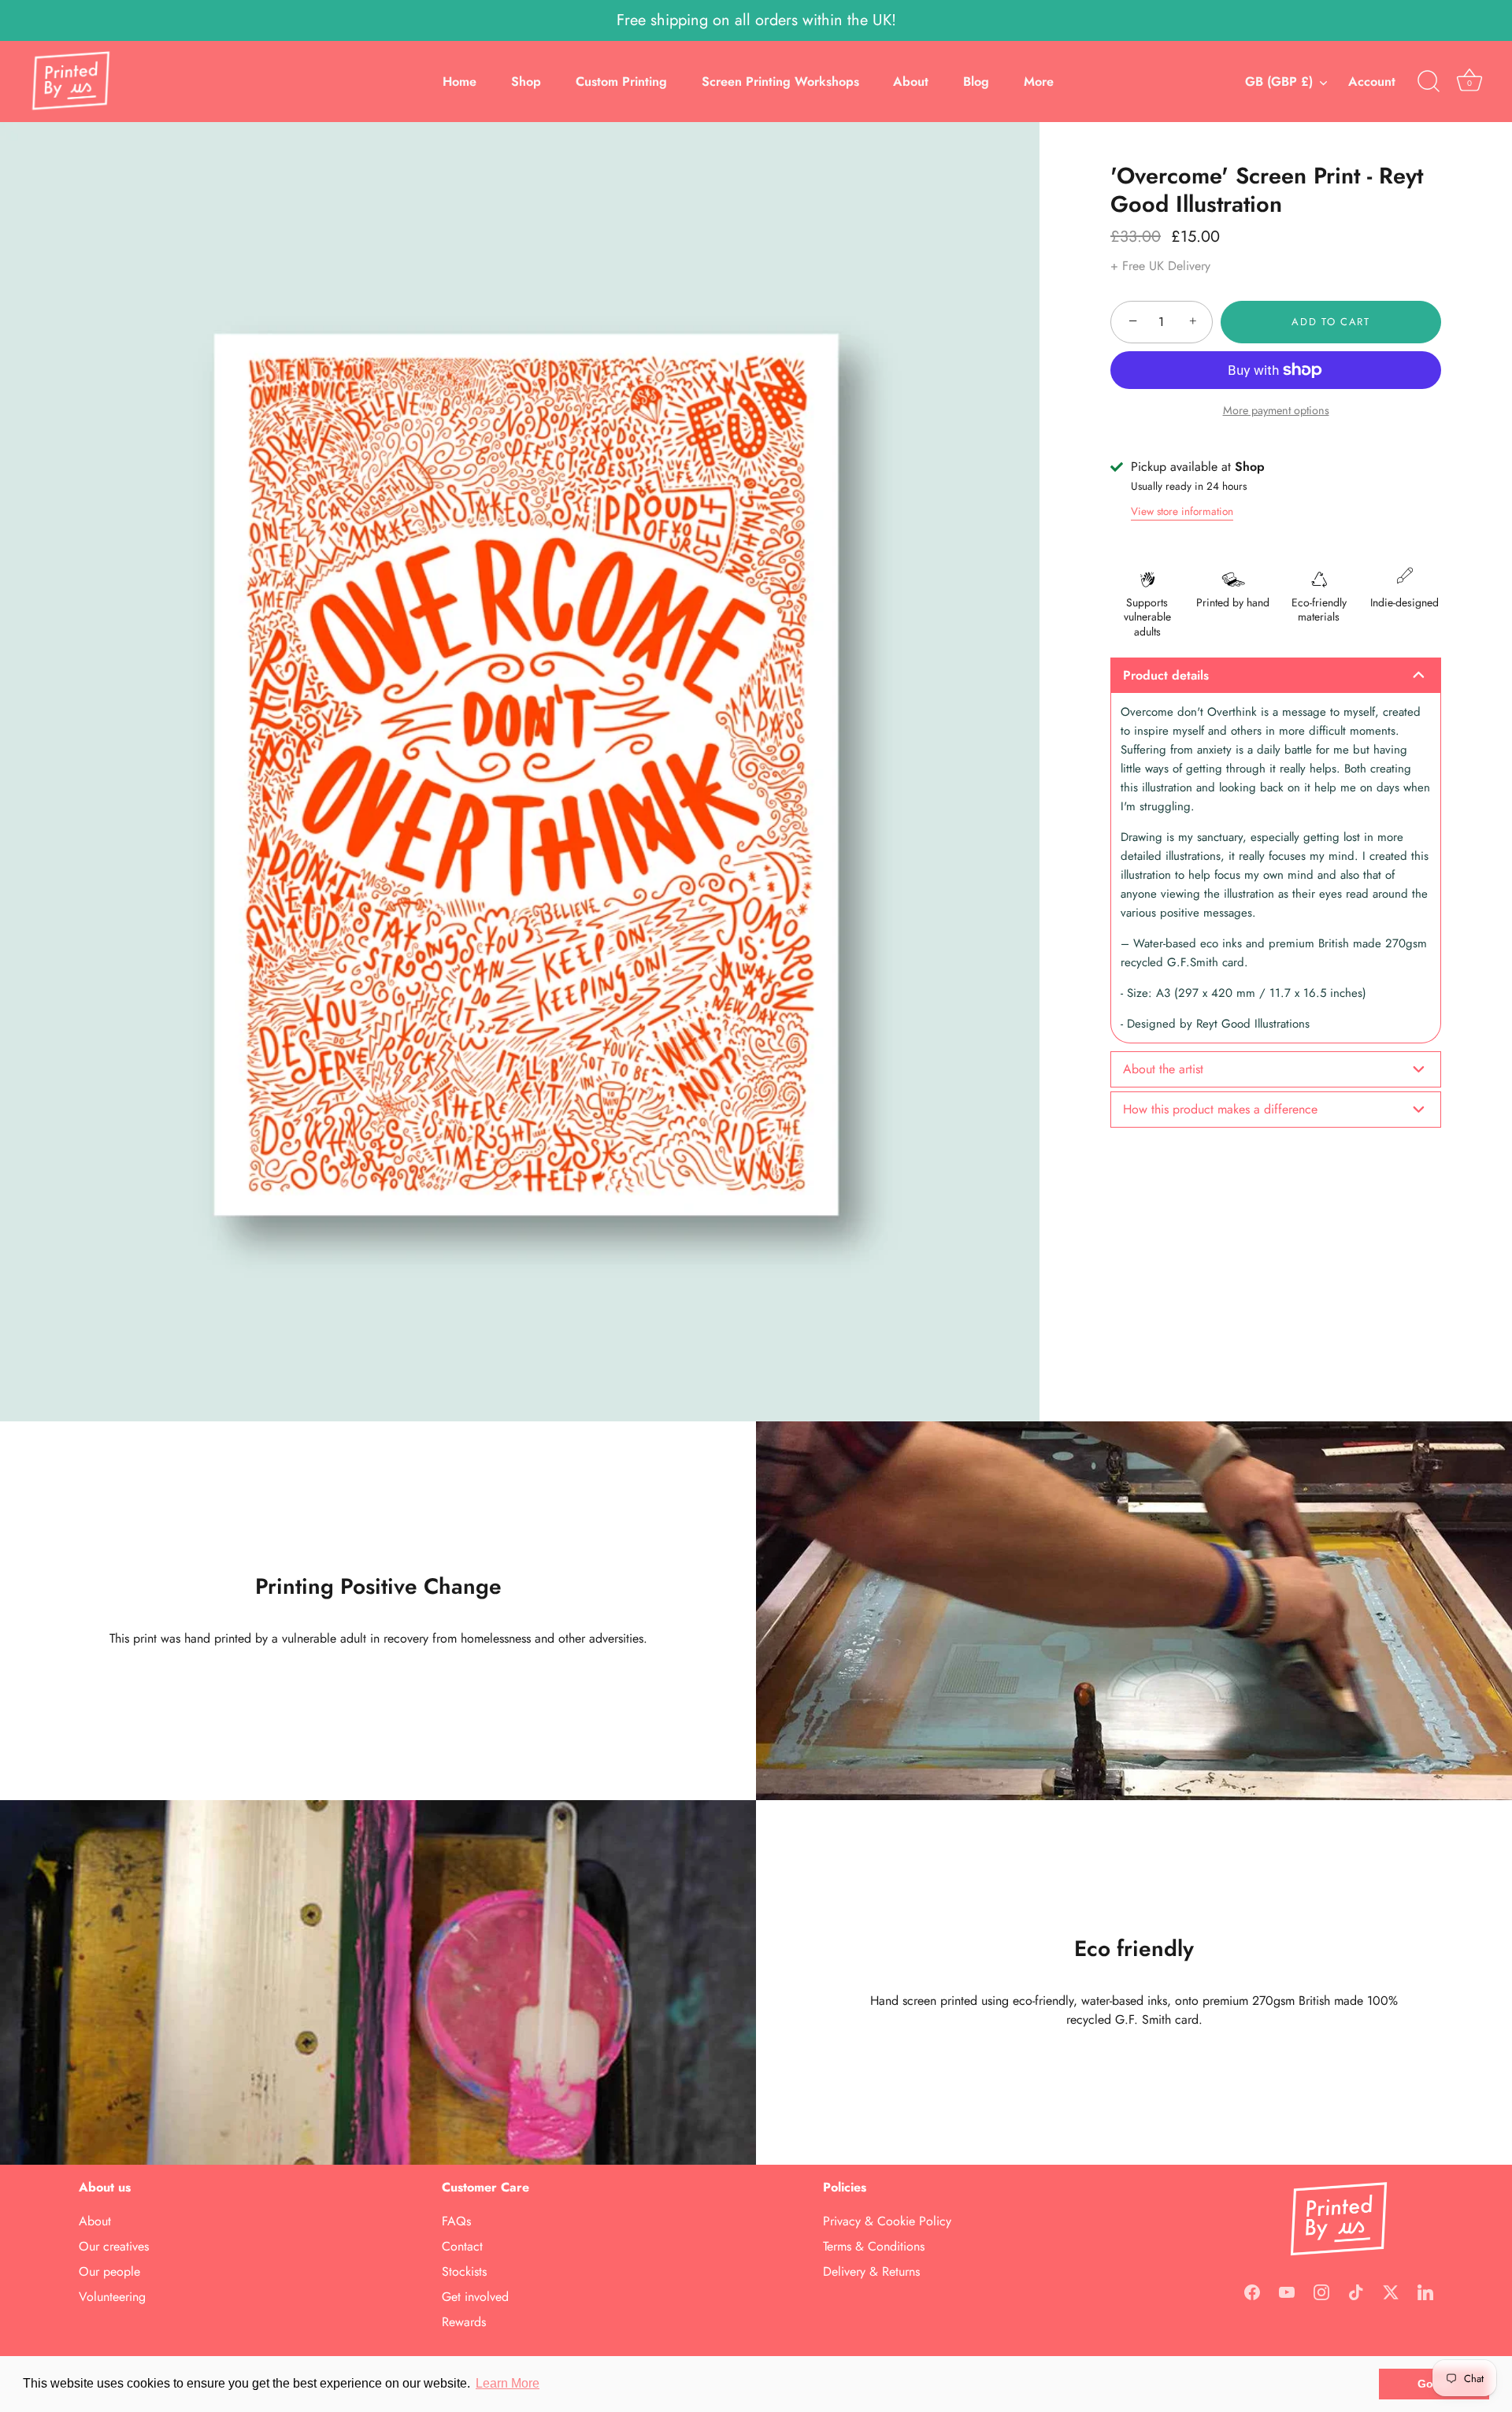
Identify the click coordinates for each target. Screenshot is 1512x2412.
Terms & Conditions (874, 2246)
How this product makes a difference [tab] (1220, 1109)
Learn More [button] (508, 2383)
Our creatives (114, 2246)
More (1039, 82)
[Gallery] (520, 772)
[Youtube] (1287, 2291)
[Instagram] (1321, 2291)
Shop (526, 82)
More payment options (1276, 410)
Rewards (464, 2322)
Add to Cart (1331, 322)
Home (460, 82)
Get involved (475, 2297)
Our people (109, 2271)
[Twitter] (1391, 2291)
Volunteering (112, 2297)
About (911, 82)
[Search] (1429, 82)
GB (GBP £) (1279, 82)
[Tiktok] (1356, 2291)
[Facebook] (1252, 2291)
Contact (462, 2246)
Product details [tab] (1166, 675)
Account (1372, 82)
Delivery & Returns (871, 2271)
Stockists (464, 2271)
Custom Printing (621, 82)
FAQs (456, 2221)
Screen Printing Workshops (780, 82)
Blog (976, 82)
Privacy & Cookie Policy (887, 2221)
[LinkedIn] (1425, 2291)
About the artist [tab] (1163, 1069)
